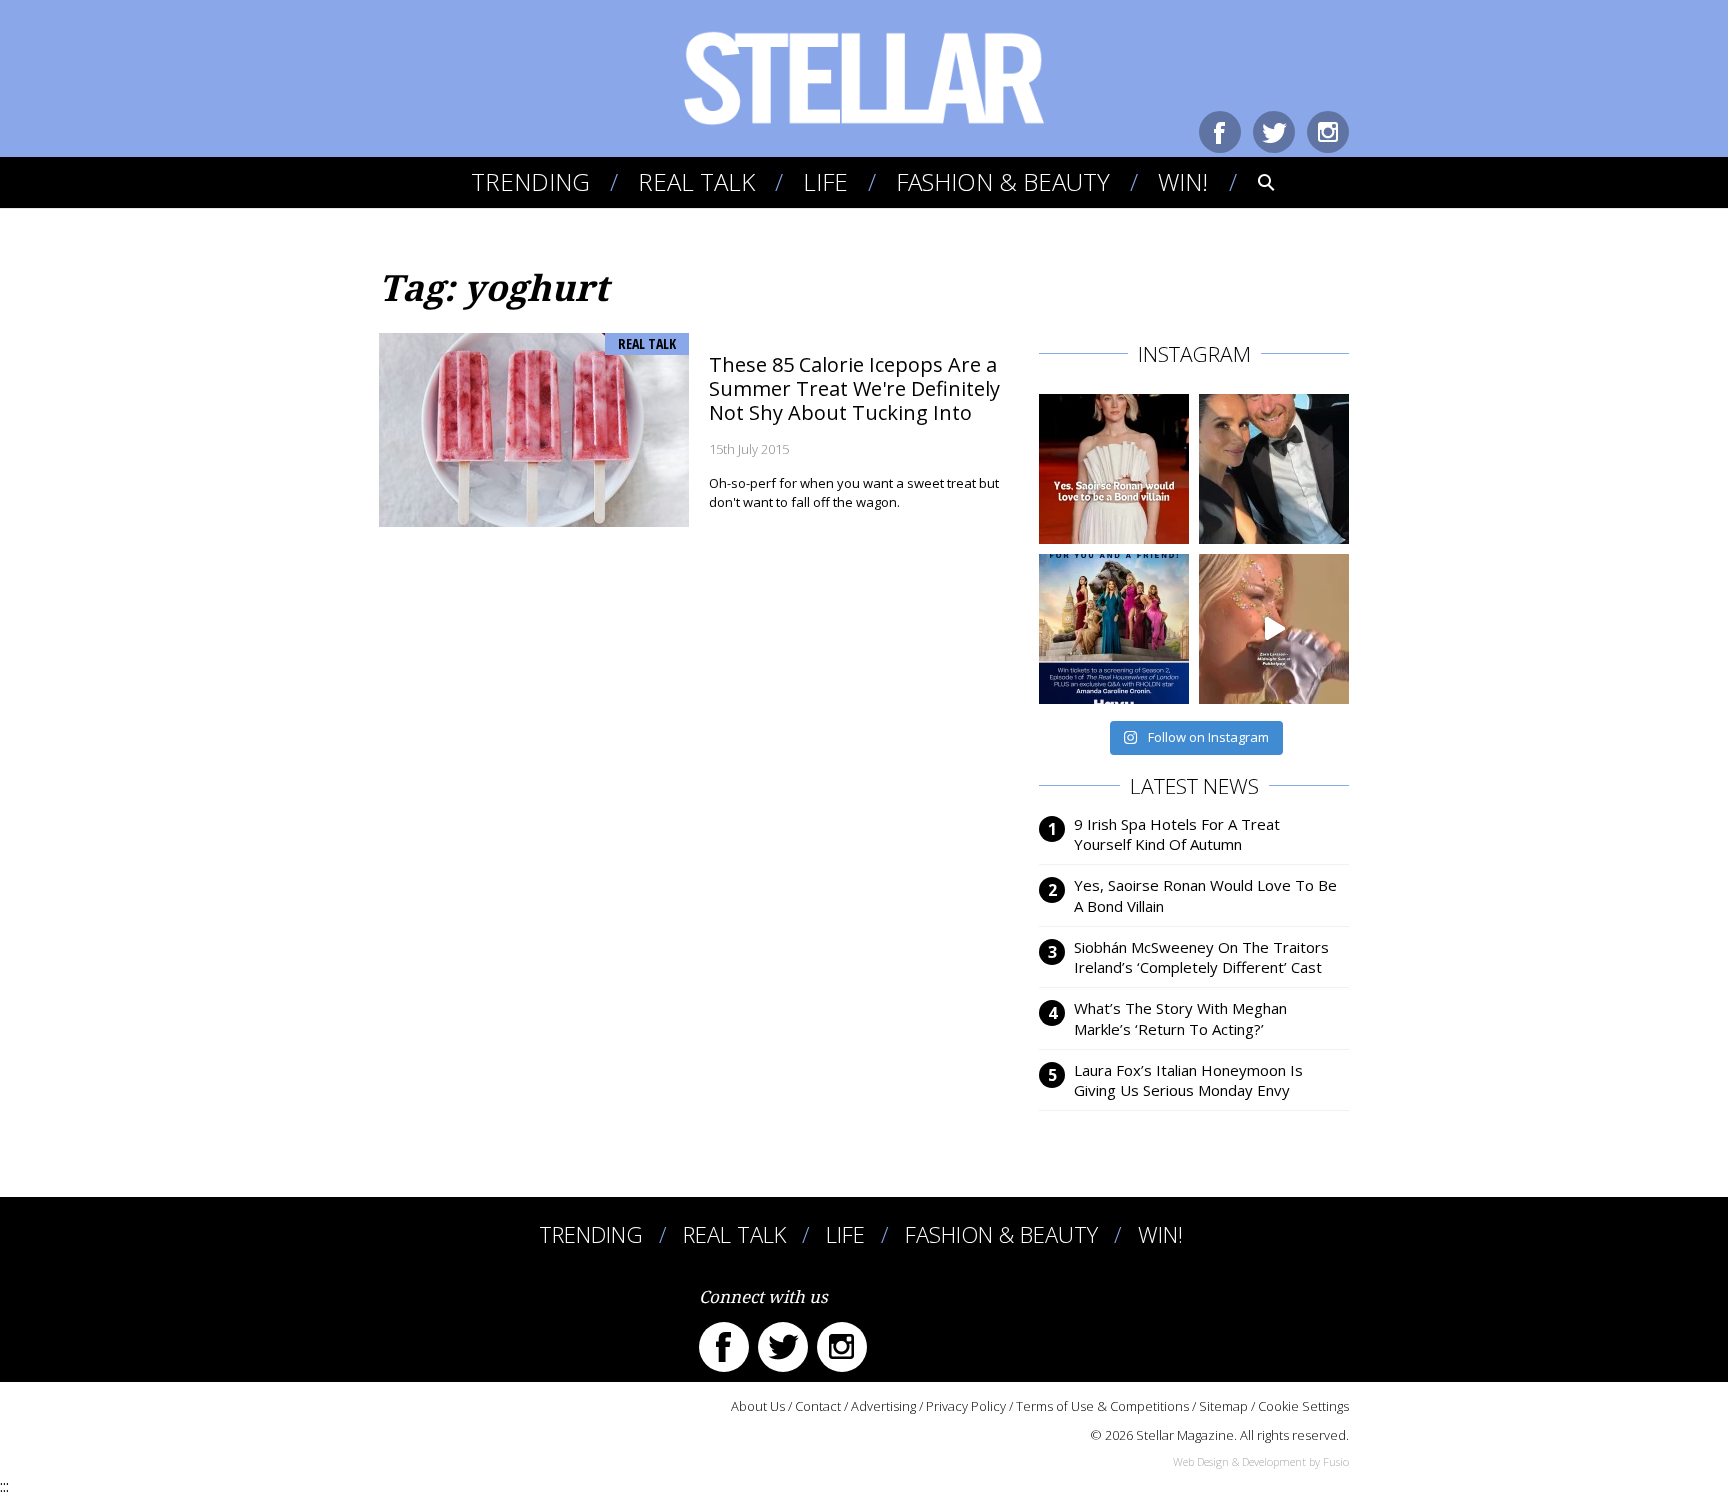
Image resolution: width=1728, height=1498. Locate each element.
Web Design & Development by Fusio (1261, 1461)
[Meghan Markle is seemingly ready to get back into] (1274, 469)
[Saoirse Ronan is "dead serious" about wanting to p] (1114, 469)
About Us (758, 1406)
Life (825, 181)
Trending (530, 181)
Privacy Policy (966, 1406)
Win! (1183, 181)
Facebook (1220, 132)
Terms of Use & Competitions (1102, 1406)
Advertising (883, 1406)
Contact (818, 1406)
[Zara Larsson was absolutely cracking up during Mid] (1274, 629)
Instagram (1328, 132)
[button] (1252, 182)
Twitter (1274, 132)
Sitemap (1223, 1406)
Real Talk (696, 181)
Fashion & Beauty (1003, 181)
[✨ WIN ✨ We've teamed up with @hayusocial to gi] (1114, 629)
